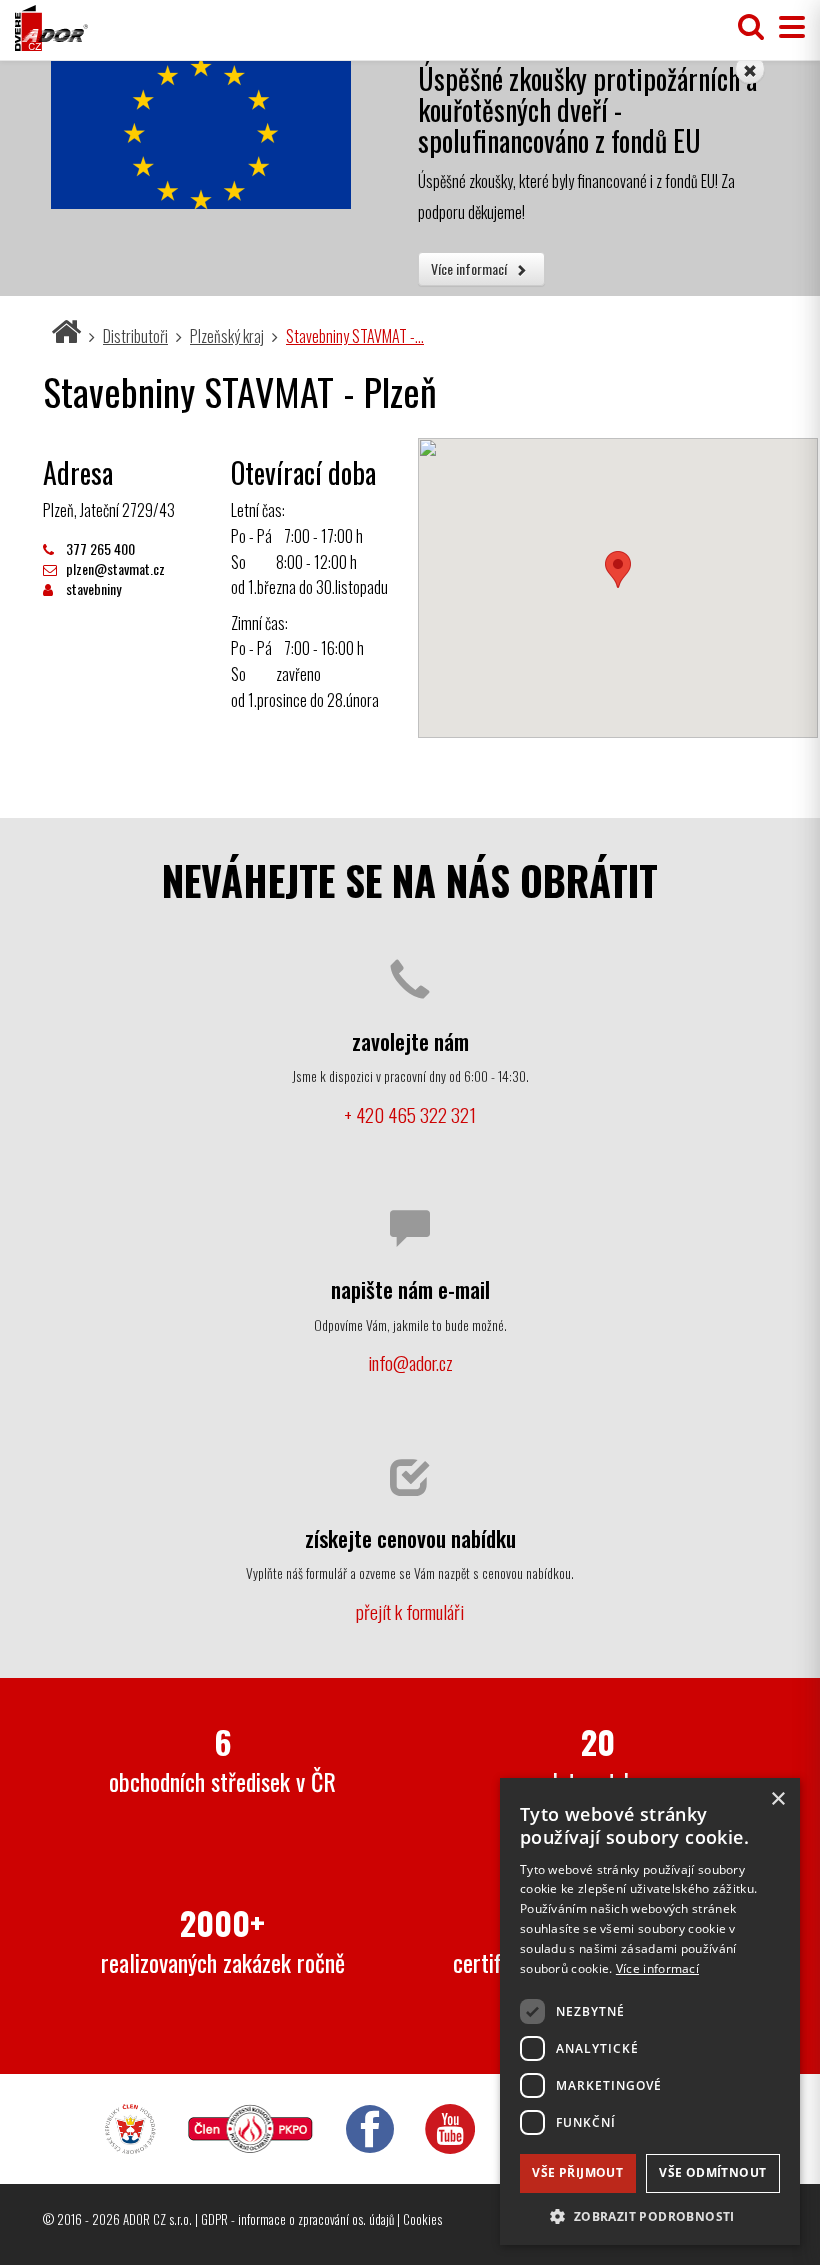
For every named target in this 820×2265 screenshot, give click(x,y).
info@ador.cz (410, 1362)
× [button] (777, 1799)
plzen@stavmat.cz (114, 568)
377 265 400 (99, 548)
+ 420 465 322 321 (410, 1114)
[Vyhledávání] (751, 27)
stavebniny (92, 588)
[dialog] (650, 2011)
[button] (650, 2215)
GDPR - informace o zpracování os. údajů (297, 2219)
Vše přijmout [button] (577, 2172)
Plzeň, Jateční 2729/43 (109, 510)
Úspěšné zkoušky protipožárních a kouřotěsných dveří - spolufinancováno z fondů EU (587, 109)
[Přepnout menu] (787, 27)
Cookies (422, 2219)
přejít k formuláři (410, 1611)
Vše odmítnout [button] (712, 2172)
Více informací (470, 268)
